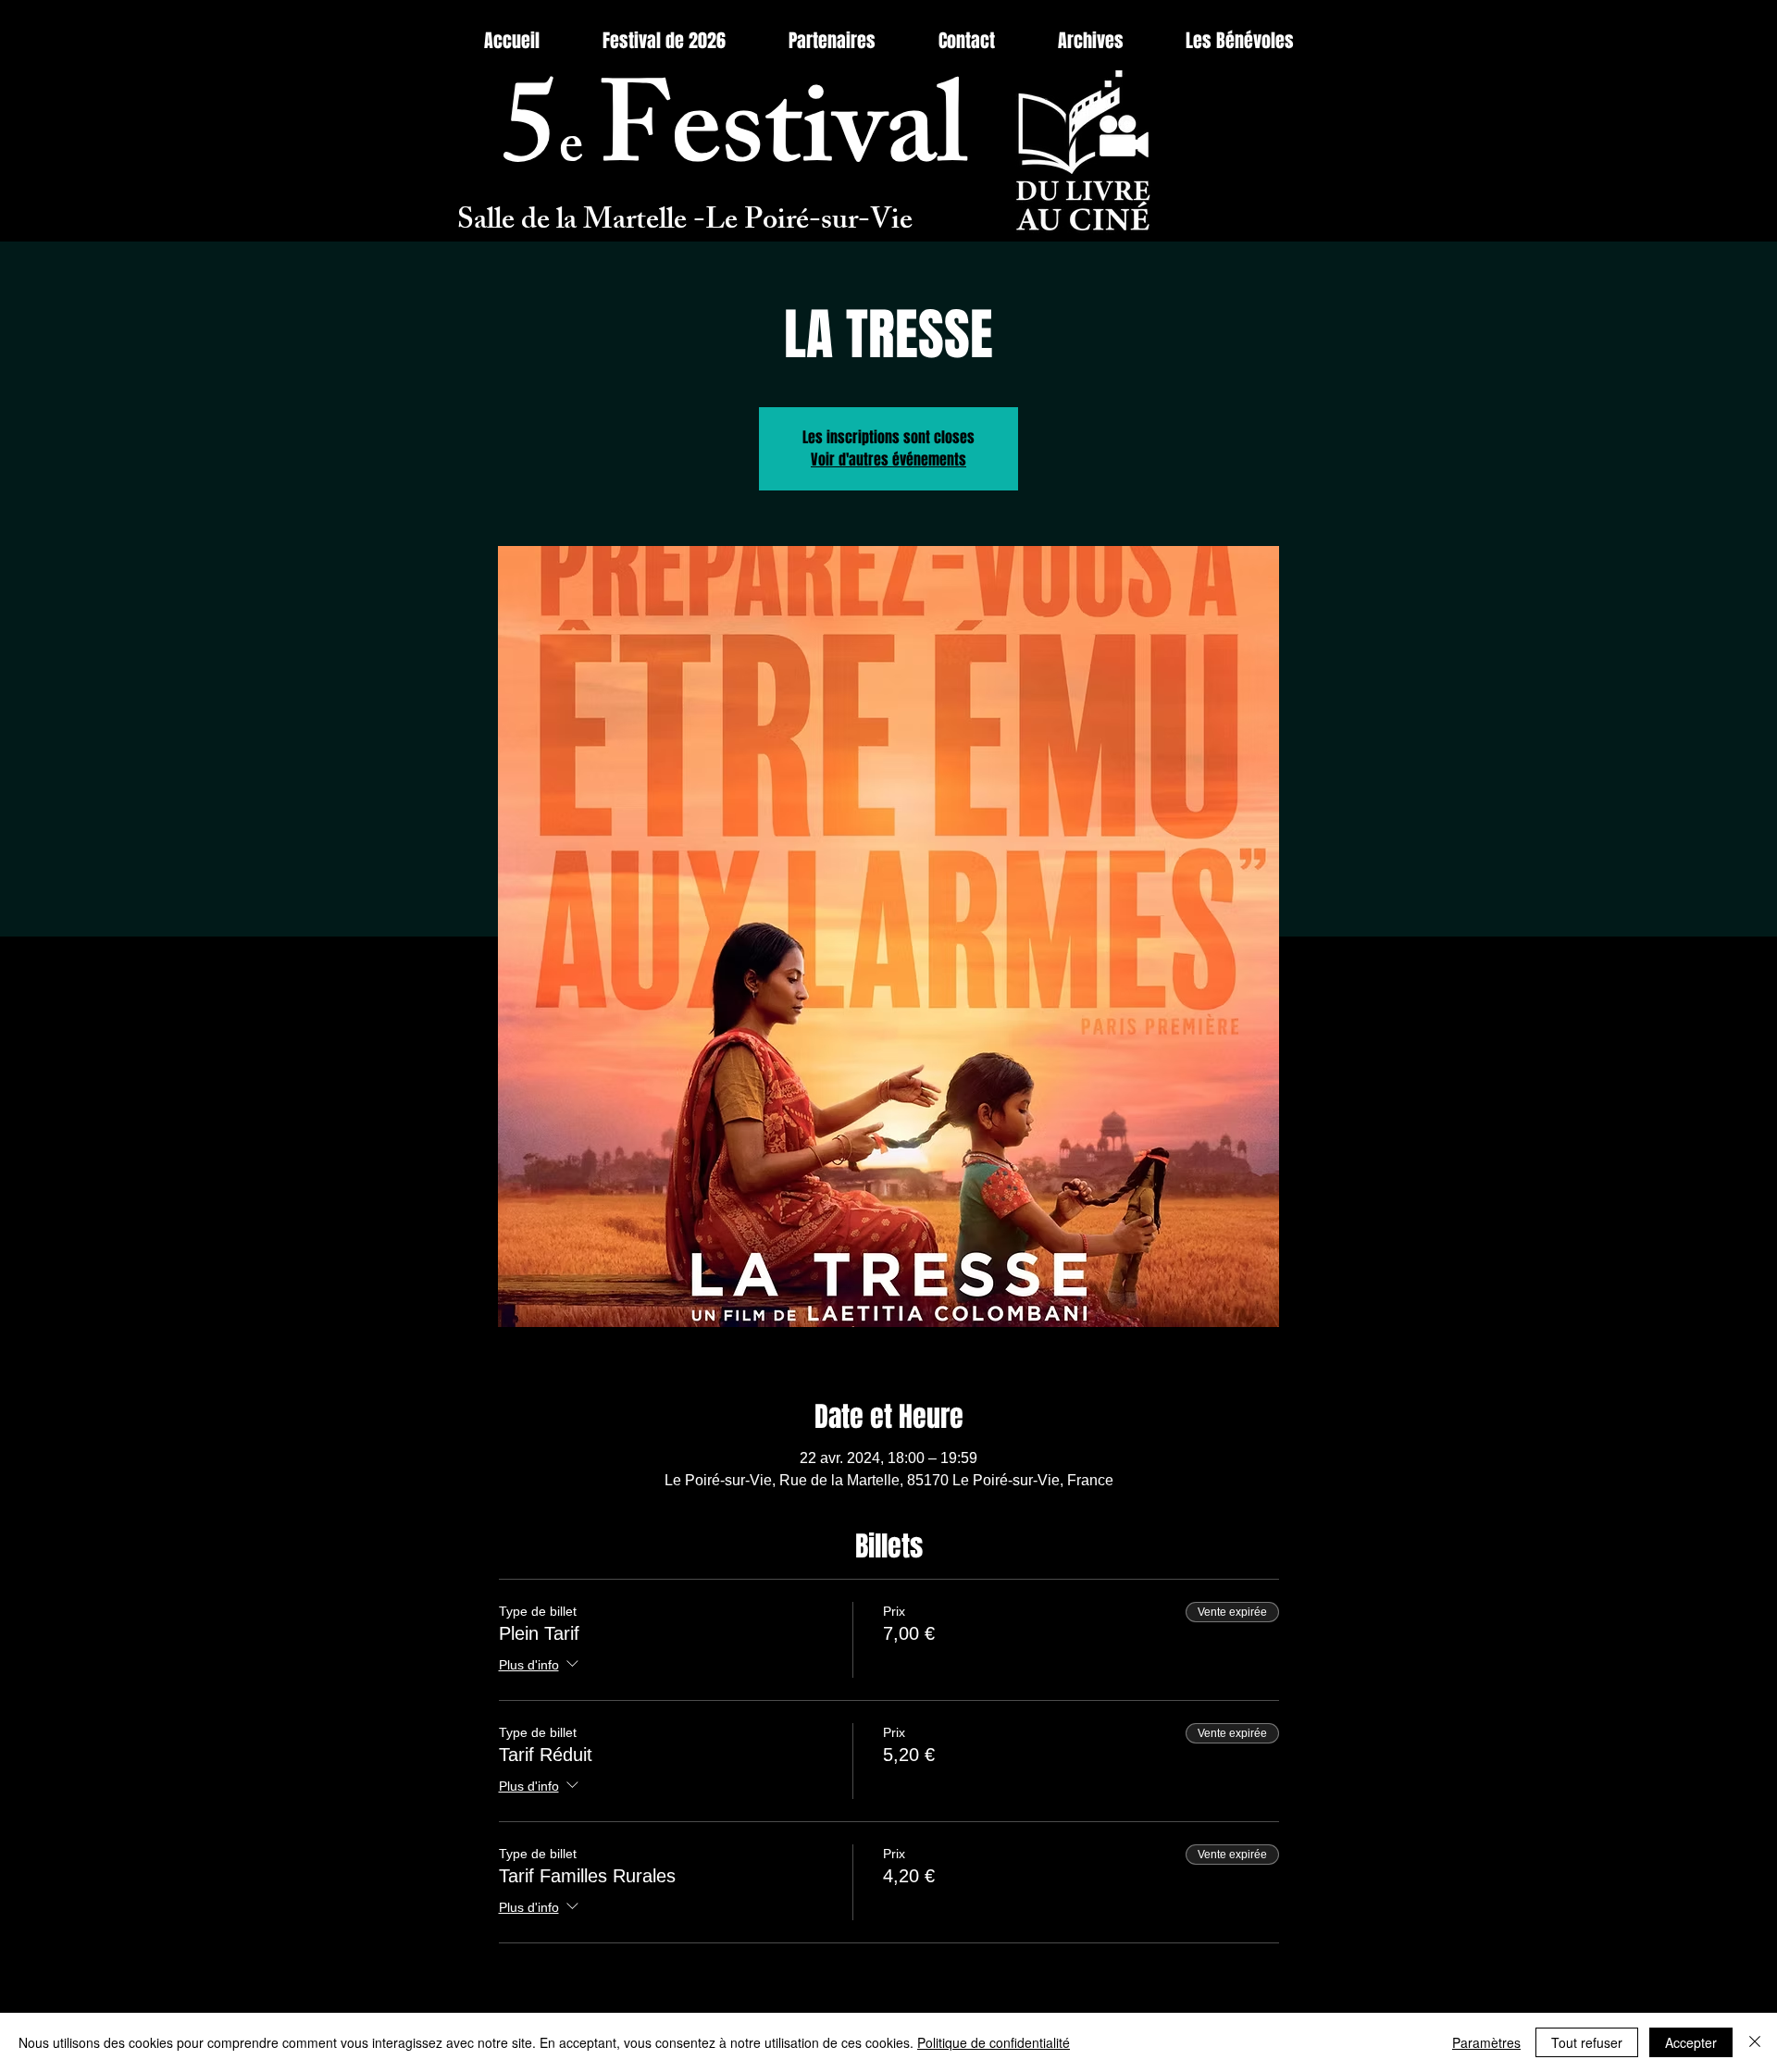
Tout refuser (1587, 2042)
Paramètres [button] (1486, 2042)
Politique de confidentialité (994, 2042)
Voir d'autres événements (888, 459)
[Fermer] (1755, 2042)
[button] (1090, 41)
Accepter (1691, 2042)
